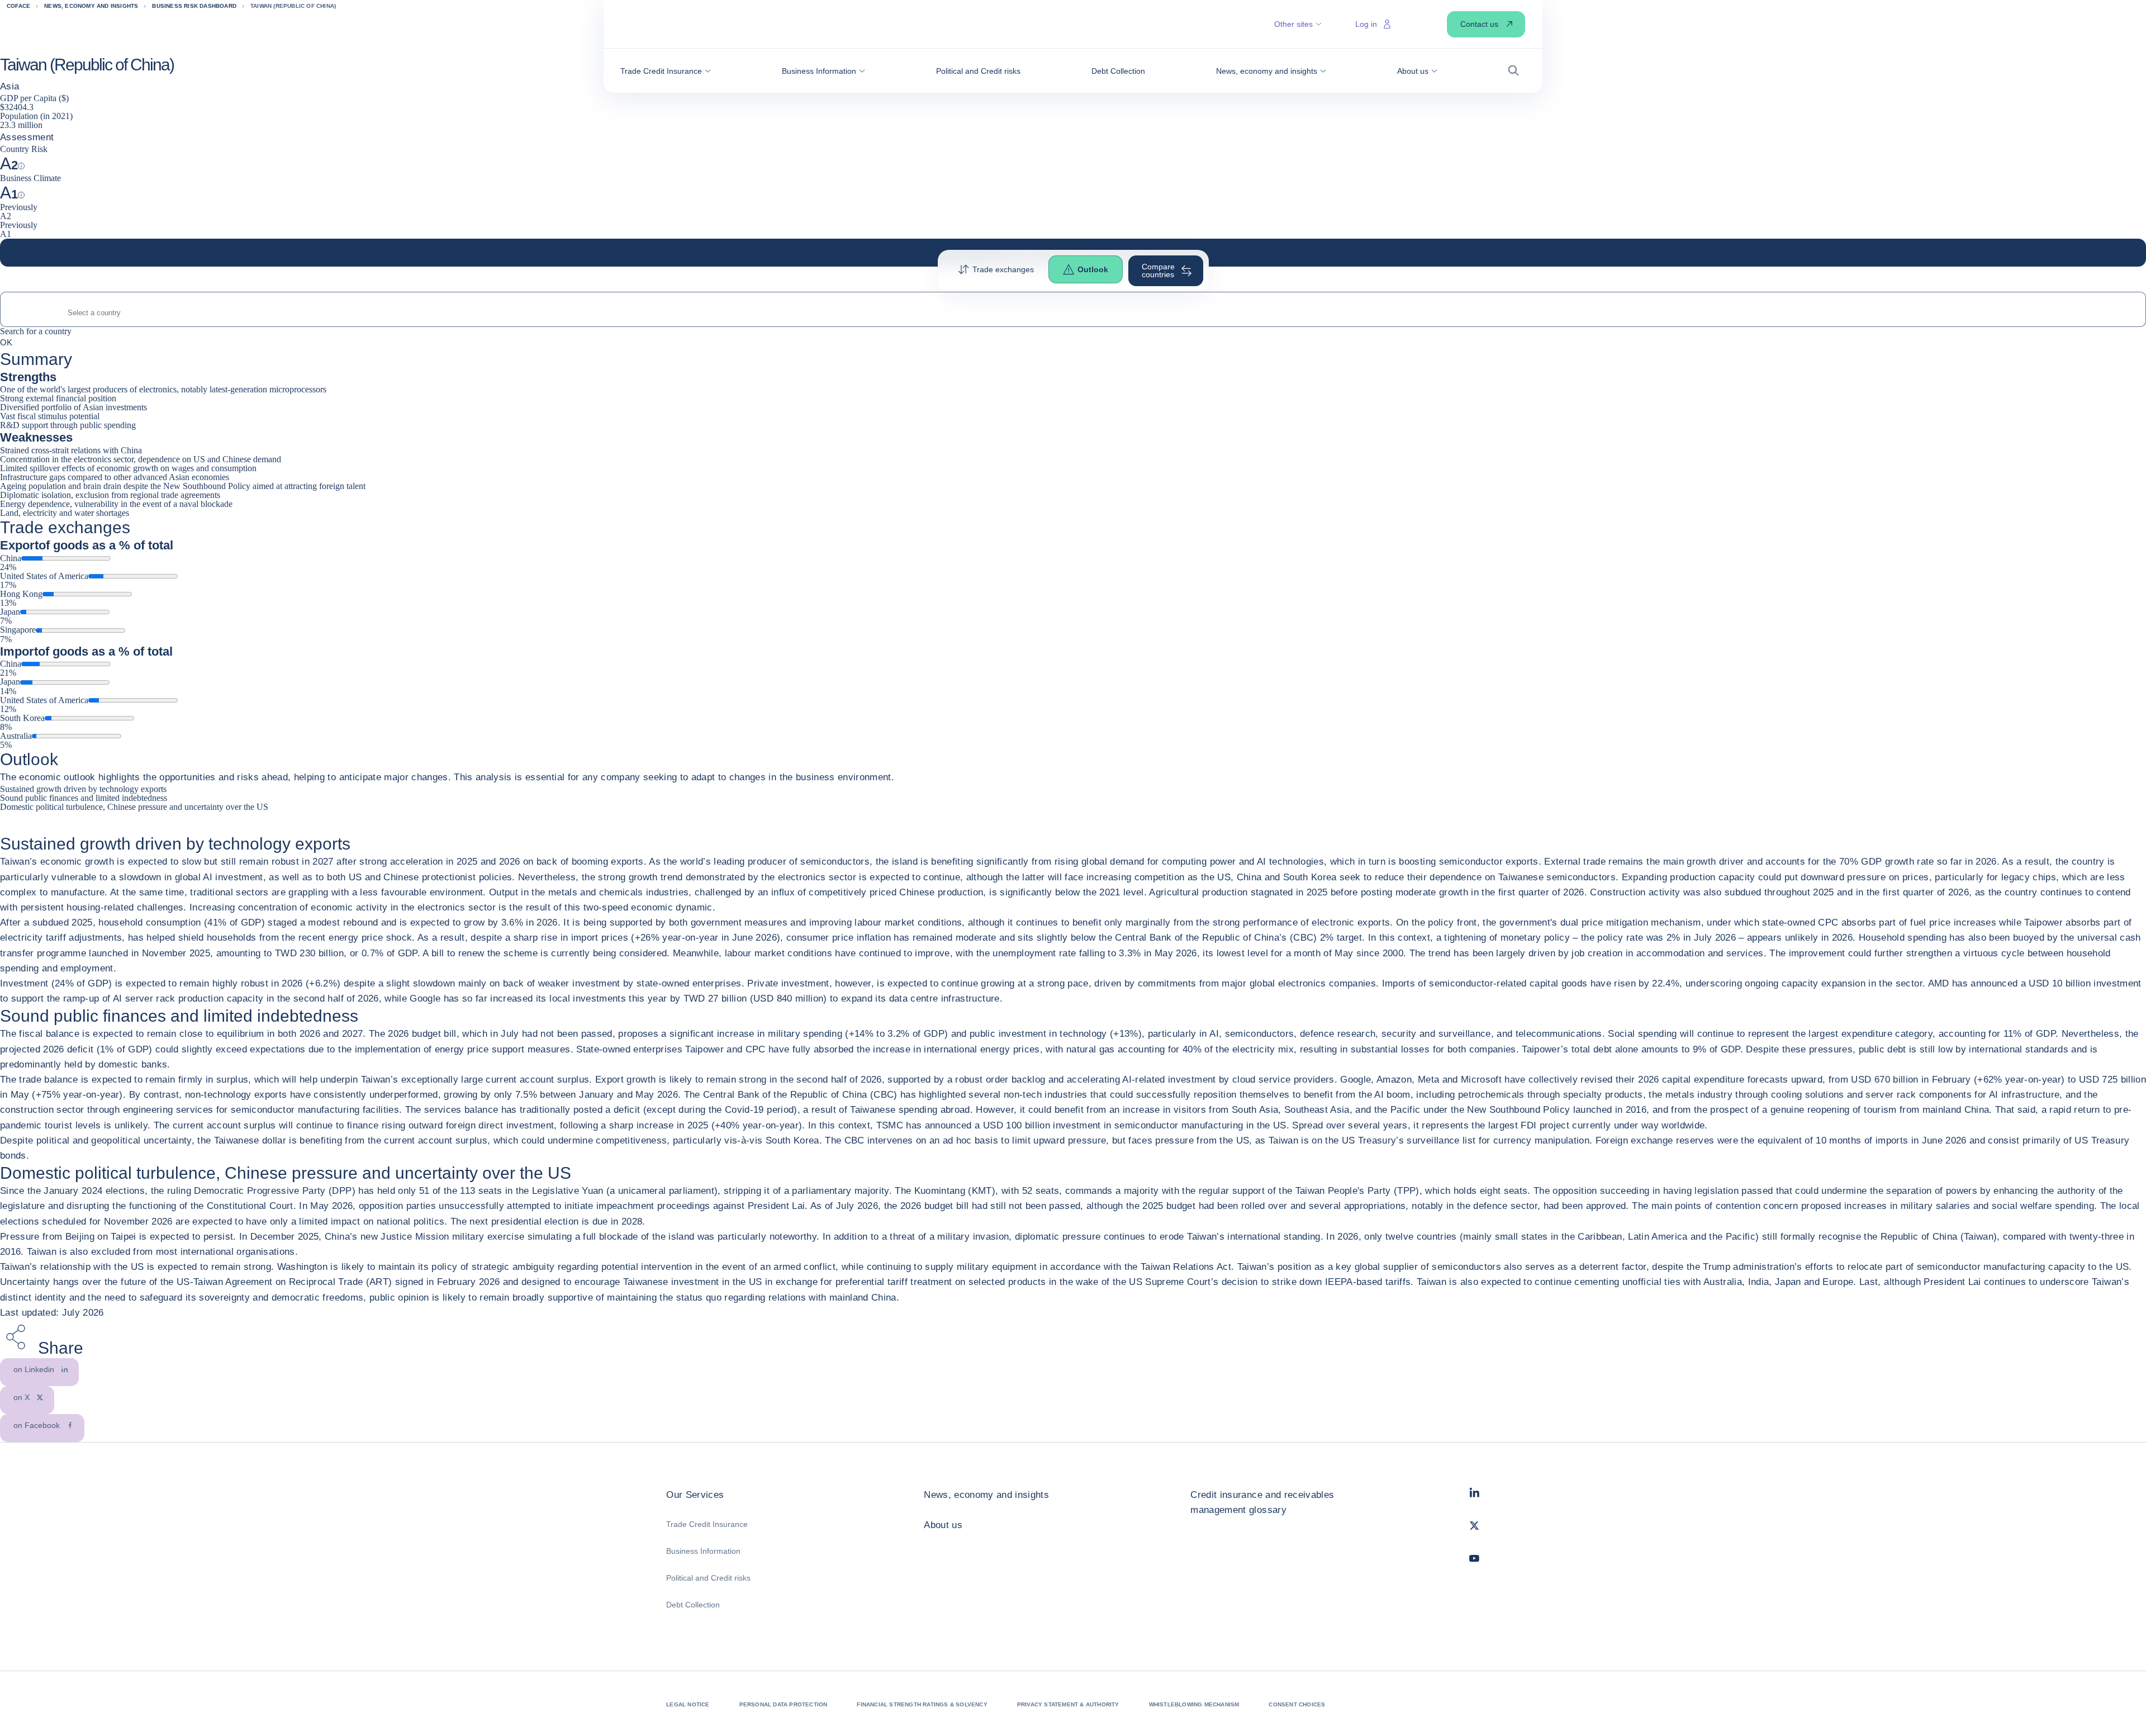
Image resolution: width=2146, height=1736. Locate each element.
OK (6, 342)
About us (943, 1525)
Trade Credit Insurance (707, 1524)
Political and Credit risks (708, 1578)
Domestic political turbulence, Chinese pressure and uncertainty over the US (134, 807)
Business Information (703, 1551)
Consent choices (1297, 1704)
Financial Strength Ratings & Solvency (922, 1704)
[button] (666, 71)
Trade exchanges (1003, 269)
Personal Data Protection (784, 1704)
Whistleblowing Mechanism (1194, 1704)
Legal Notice (688, 1704)
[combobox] (1073, 313)
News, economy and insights (986, 1495)
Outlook (1093, 269)
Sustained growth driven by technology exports (83, 789)
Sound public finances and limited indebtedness (84, 798)
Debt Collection (693, 1605)
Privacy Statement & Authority (1068, 1704)
